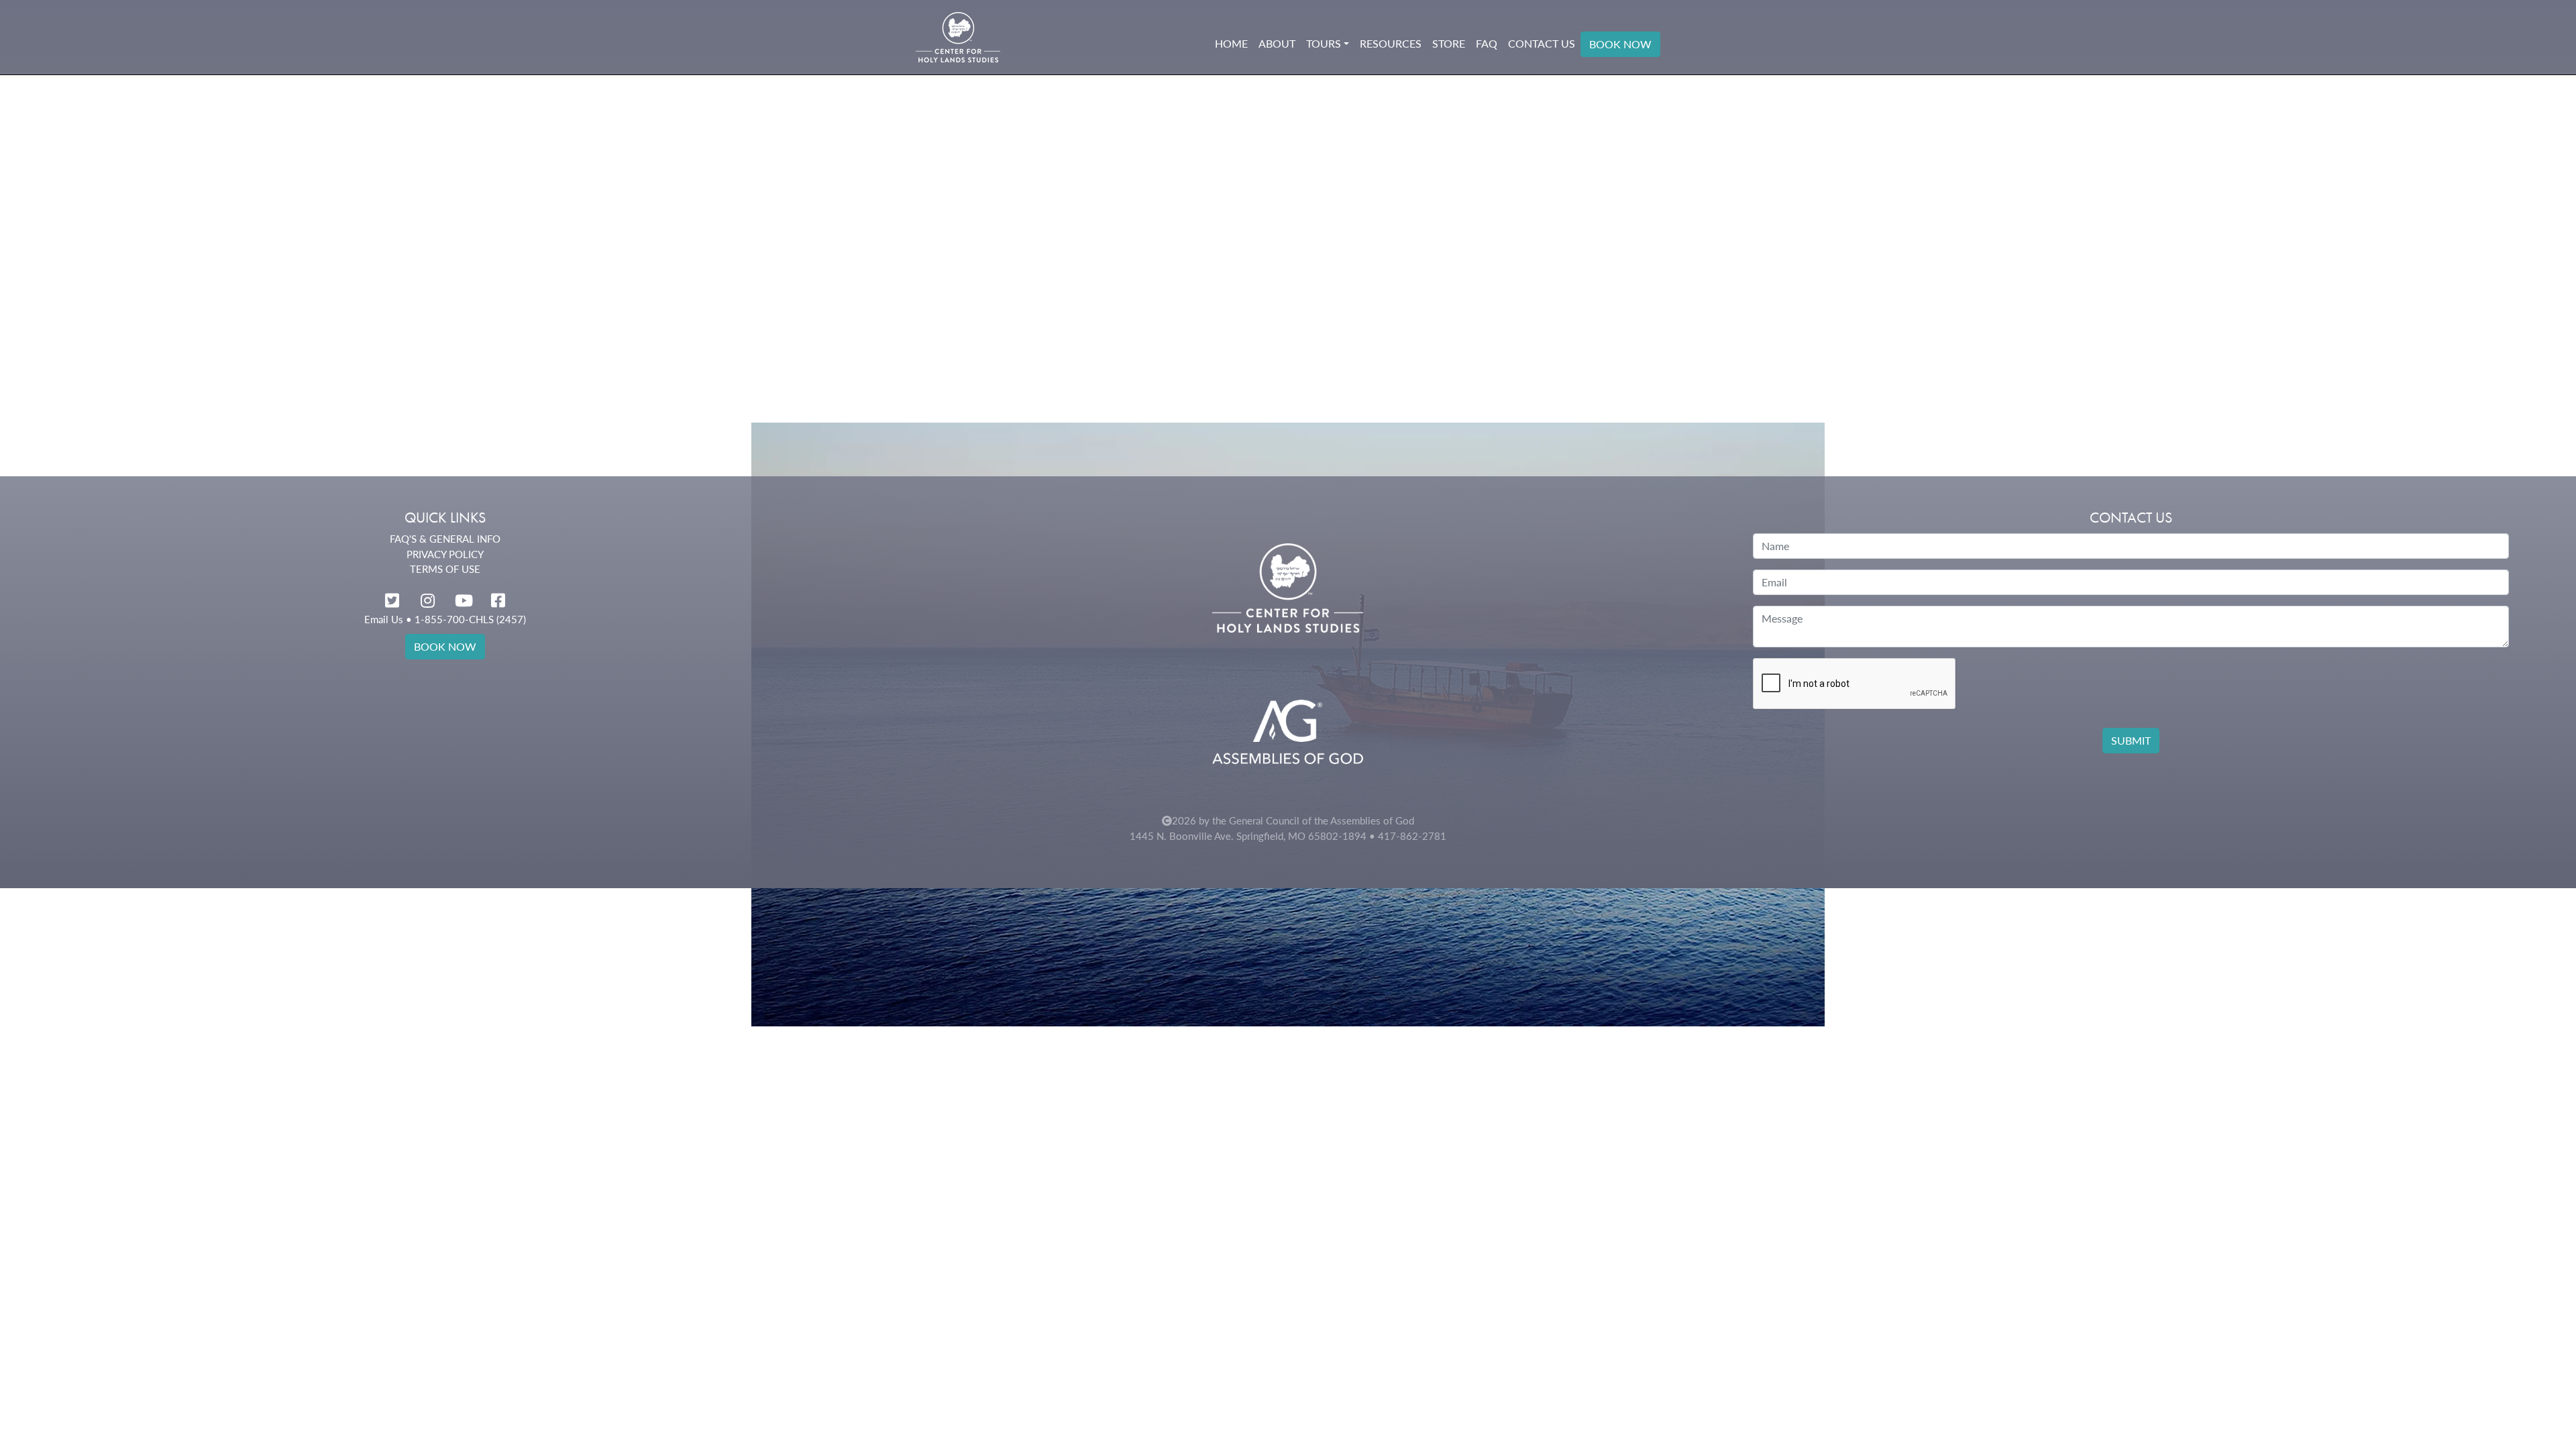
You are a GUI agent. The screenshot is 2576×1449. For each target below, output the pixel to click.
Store (1449, 43)
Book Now (1620, 44)
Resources (1391, 43)
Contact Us (1542, 43)
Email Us (384, 619)
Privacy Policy (445, 554)
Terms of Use (445, 569)
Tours (1324, 43)
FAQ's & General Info (445, 539)
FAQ (1487, 43)
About (1277, 43)
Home (1231, 43)
